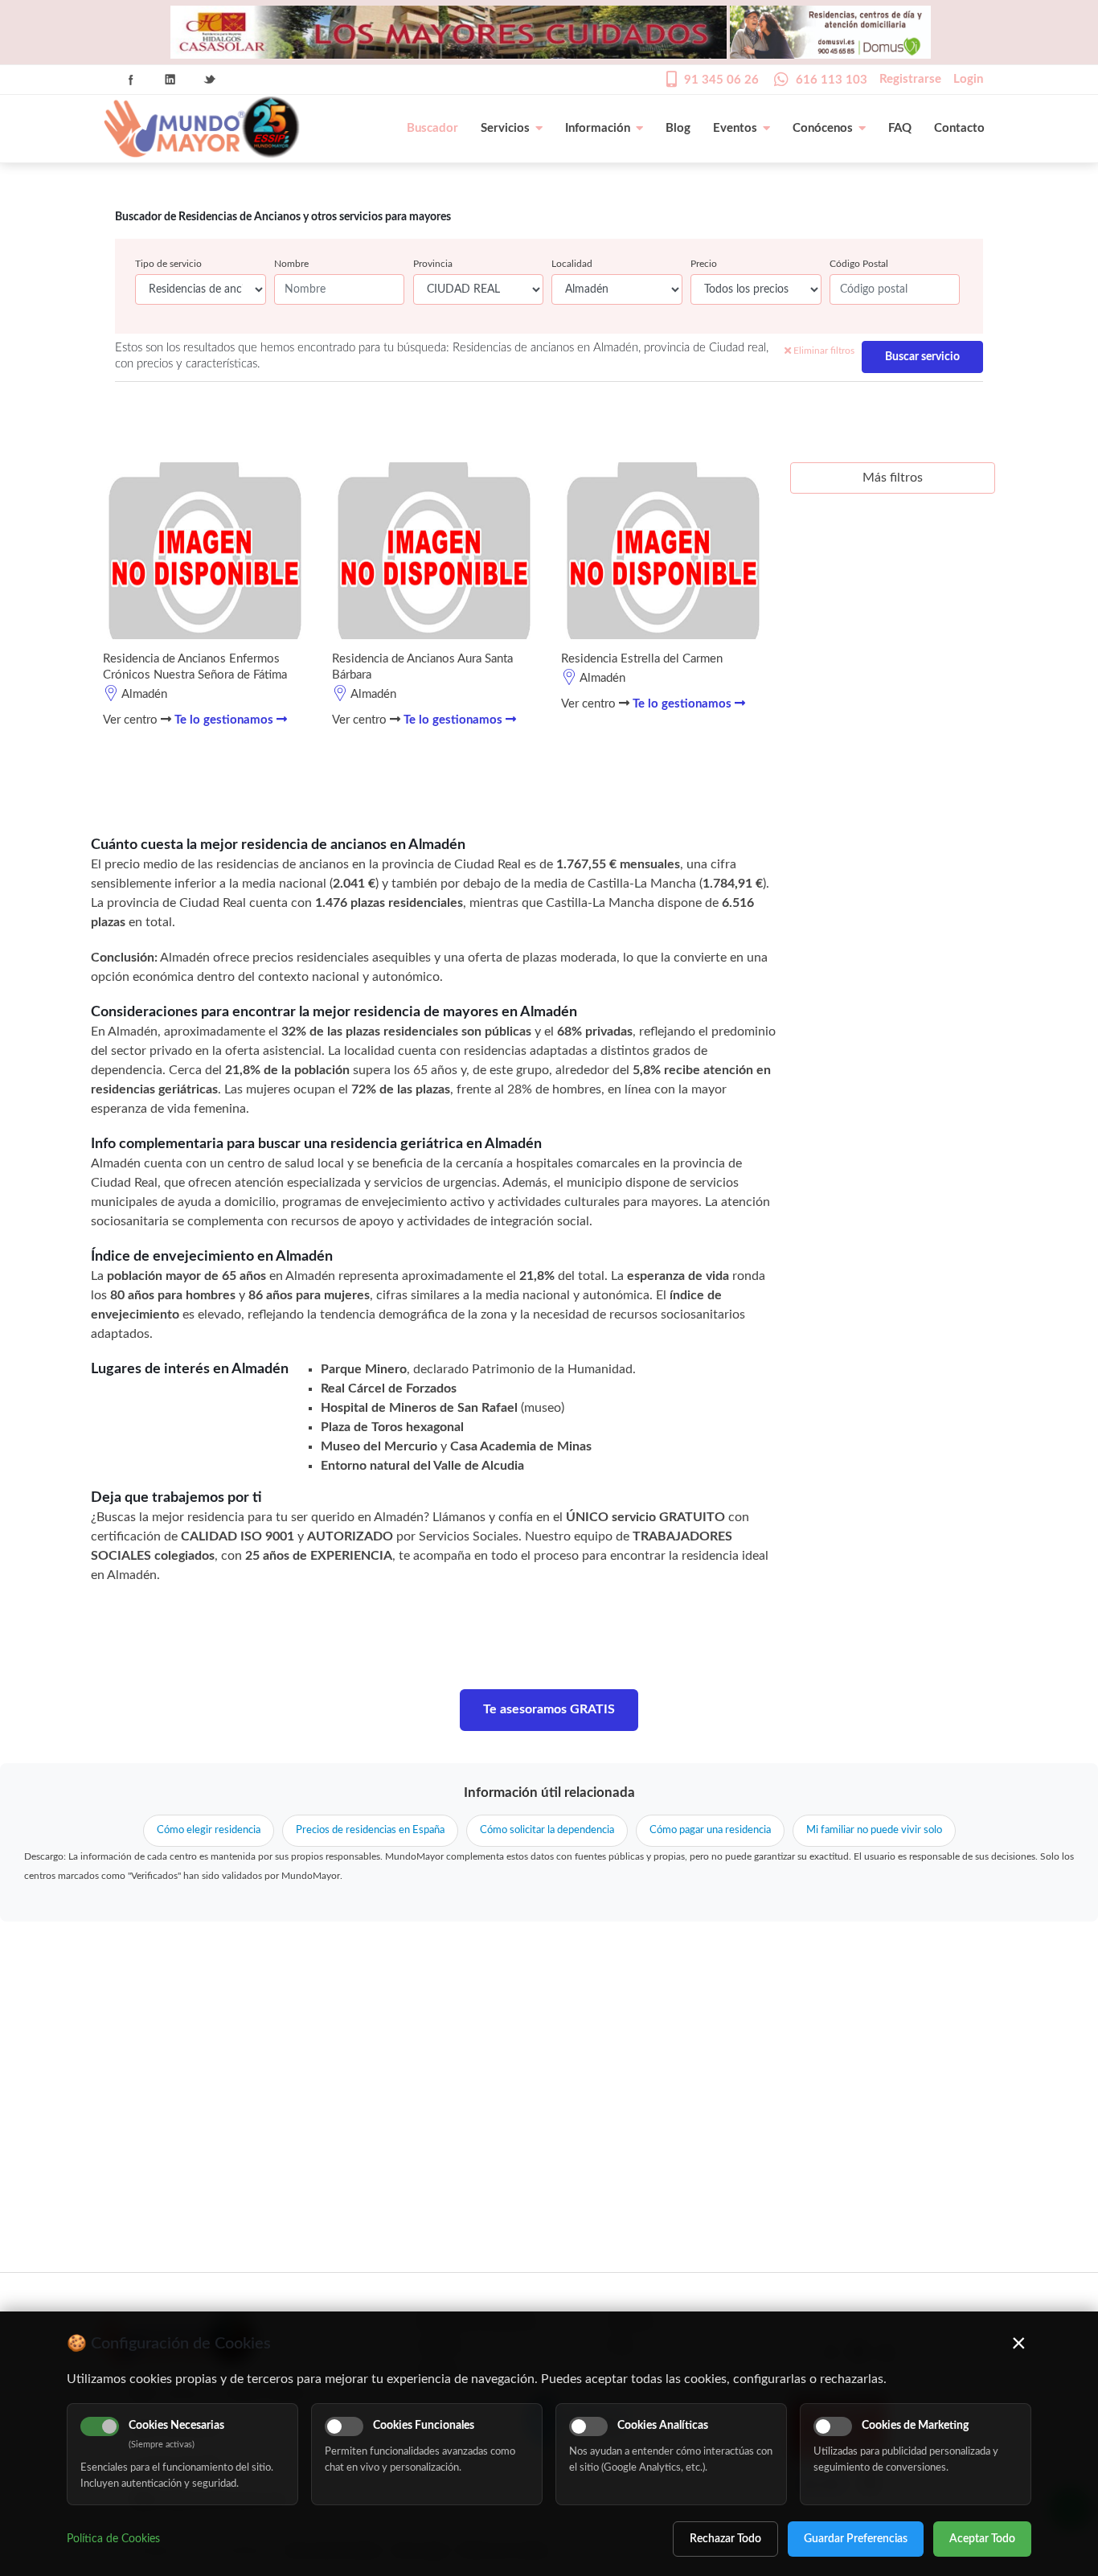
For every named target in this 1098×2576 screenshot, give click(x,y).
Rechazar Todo (725, 2539)
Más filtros (893, 478)
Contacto (959, 128)
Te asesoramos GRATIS (549, 1709)
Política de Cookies (113, 2539)
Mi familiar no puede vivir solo (874, 1830)
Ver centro (132, 720)
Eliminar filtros (823, 351)
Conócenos (823, 128)
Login (968, 79)
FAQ (900, 128)
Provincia (433, 264)
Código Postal (859, 264)
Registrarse (910, 79)
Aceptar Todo (982, 2539)
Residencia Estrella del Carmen (642, 659)
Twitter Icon (210, 80)
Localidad (572, 264)
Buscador (432, 128)
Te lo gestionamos (225, 720)
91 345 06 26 (721, 80)
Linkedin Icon (170, 80)
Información (598, 128)
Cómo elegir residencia (209, 1830)
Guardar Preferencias (856, 2539)
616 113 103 (832, 80)
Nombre (291, 264)
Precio (704, 264)
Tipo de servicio (168, 264)
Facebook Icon (131, 80)
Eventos (735, 128)
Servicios (505, 128)
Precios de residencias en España (370, 1830)
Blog (678, 128)
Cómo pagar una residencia (710, 1830)
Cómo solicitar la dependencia (547, 1830)
